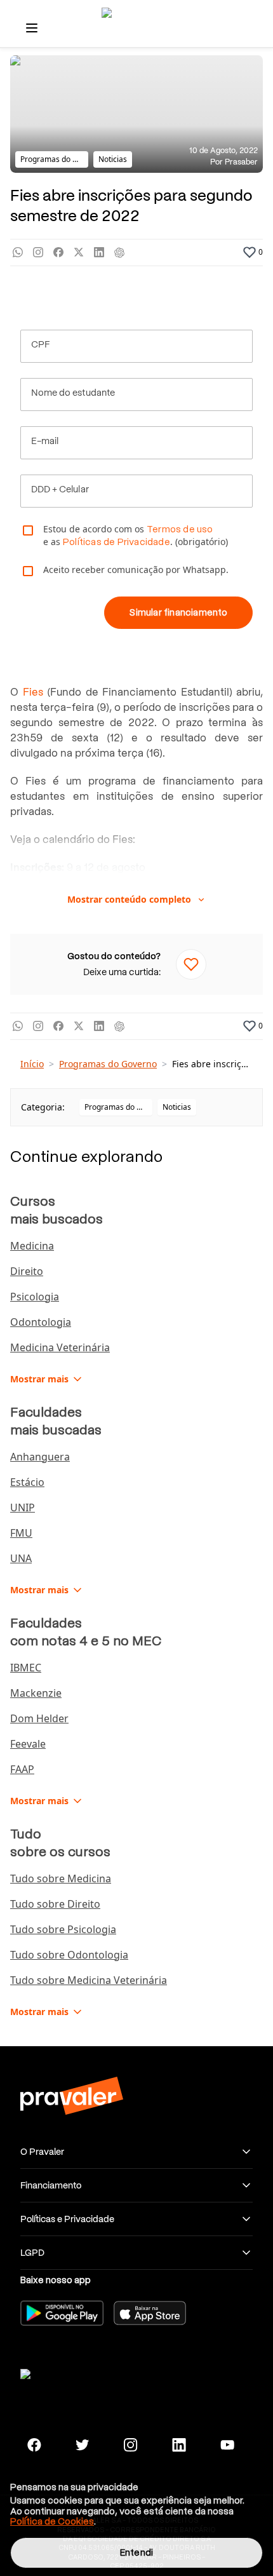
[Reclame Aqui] (71, 2372)
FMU (21, 1533)
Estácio (27, 1482)
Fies (33, 692)
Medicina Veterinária (60, 1347)
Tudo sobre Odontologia (69, 1955)
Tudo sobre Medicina (61, 1878)
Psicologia (35, 1297)
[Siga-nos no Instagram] (131, 2445)
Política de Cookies (52, 2521)
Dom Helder (39, 1718)
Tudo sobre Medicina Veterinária (89, 1980)
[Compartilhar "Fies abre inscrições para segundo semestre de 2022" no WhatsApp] (18, 253)
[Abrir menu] (32, 28)
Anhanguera (40, 1457)
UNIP (23, 1507)
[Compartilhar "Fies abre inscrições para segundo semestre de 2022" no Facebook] (58, 253)
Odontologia (41, 1322)
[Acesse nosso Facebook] (34, 2445)
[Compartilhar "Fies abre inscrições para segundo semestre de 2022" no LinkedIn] (99, 253)
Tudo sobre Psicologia (63, 1929)
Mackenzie (36, 1693)
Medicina (32, 1246)
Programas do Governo (108, 1064)
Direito (27, 1271)
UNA (21, 1558)
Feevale (28, 1744)
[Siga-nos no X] (83, 2445)
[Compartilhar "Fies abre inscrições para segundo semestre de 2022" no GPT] (119, 253)
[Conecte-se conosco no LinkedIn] (179, 2445)
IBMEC (26, 1668)
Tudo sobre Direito (55, 1904)
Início (32, 1064)
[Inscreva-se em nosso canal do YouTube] (227, 2445)
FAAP (22, 1769)
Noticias (177, 1107)
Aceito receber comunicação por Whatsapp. (136, 570)
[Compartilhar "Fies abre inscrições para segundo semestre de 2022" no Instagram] (38, 253)
